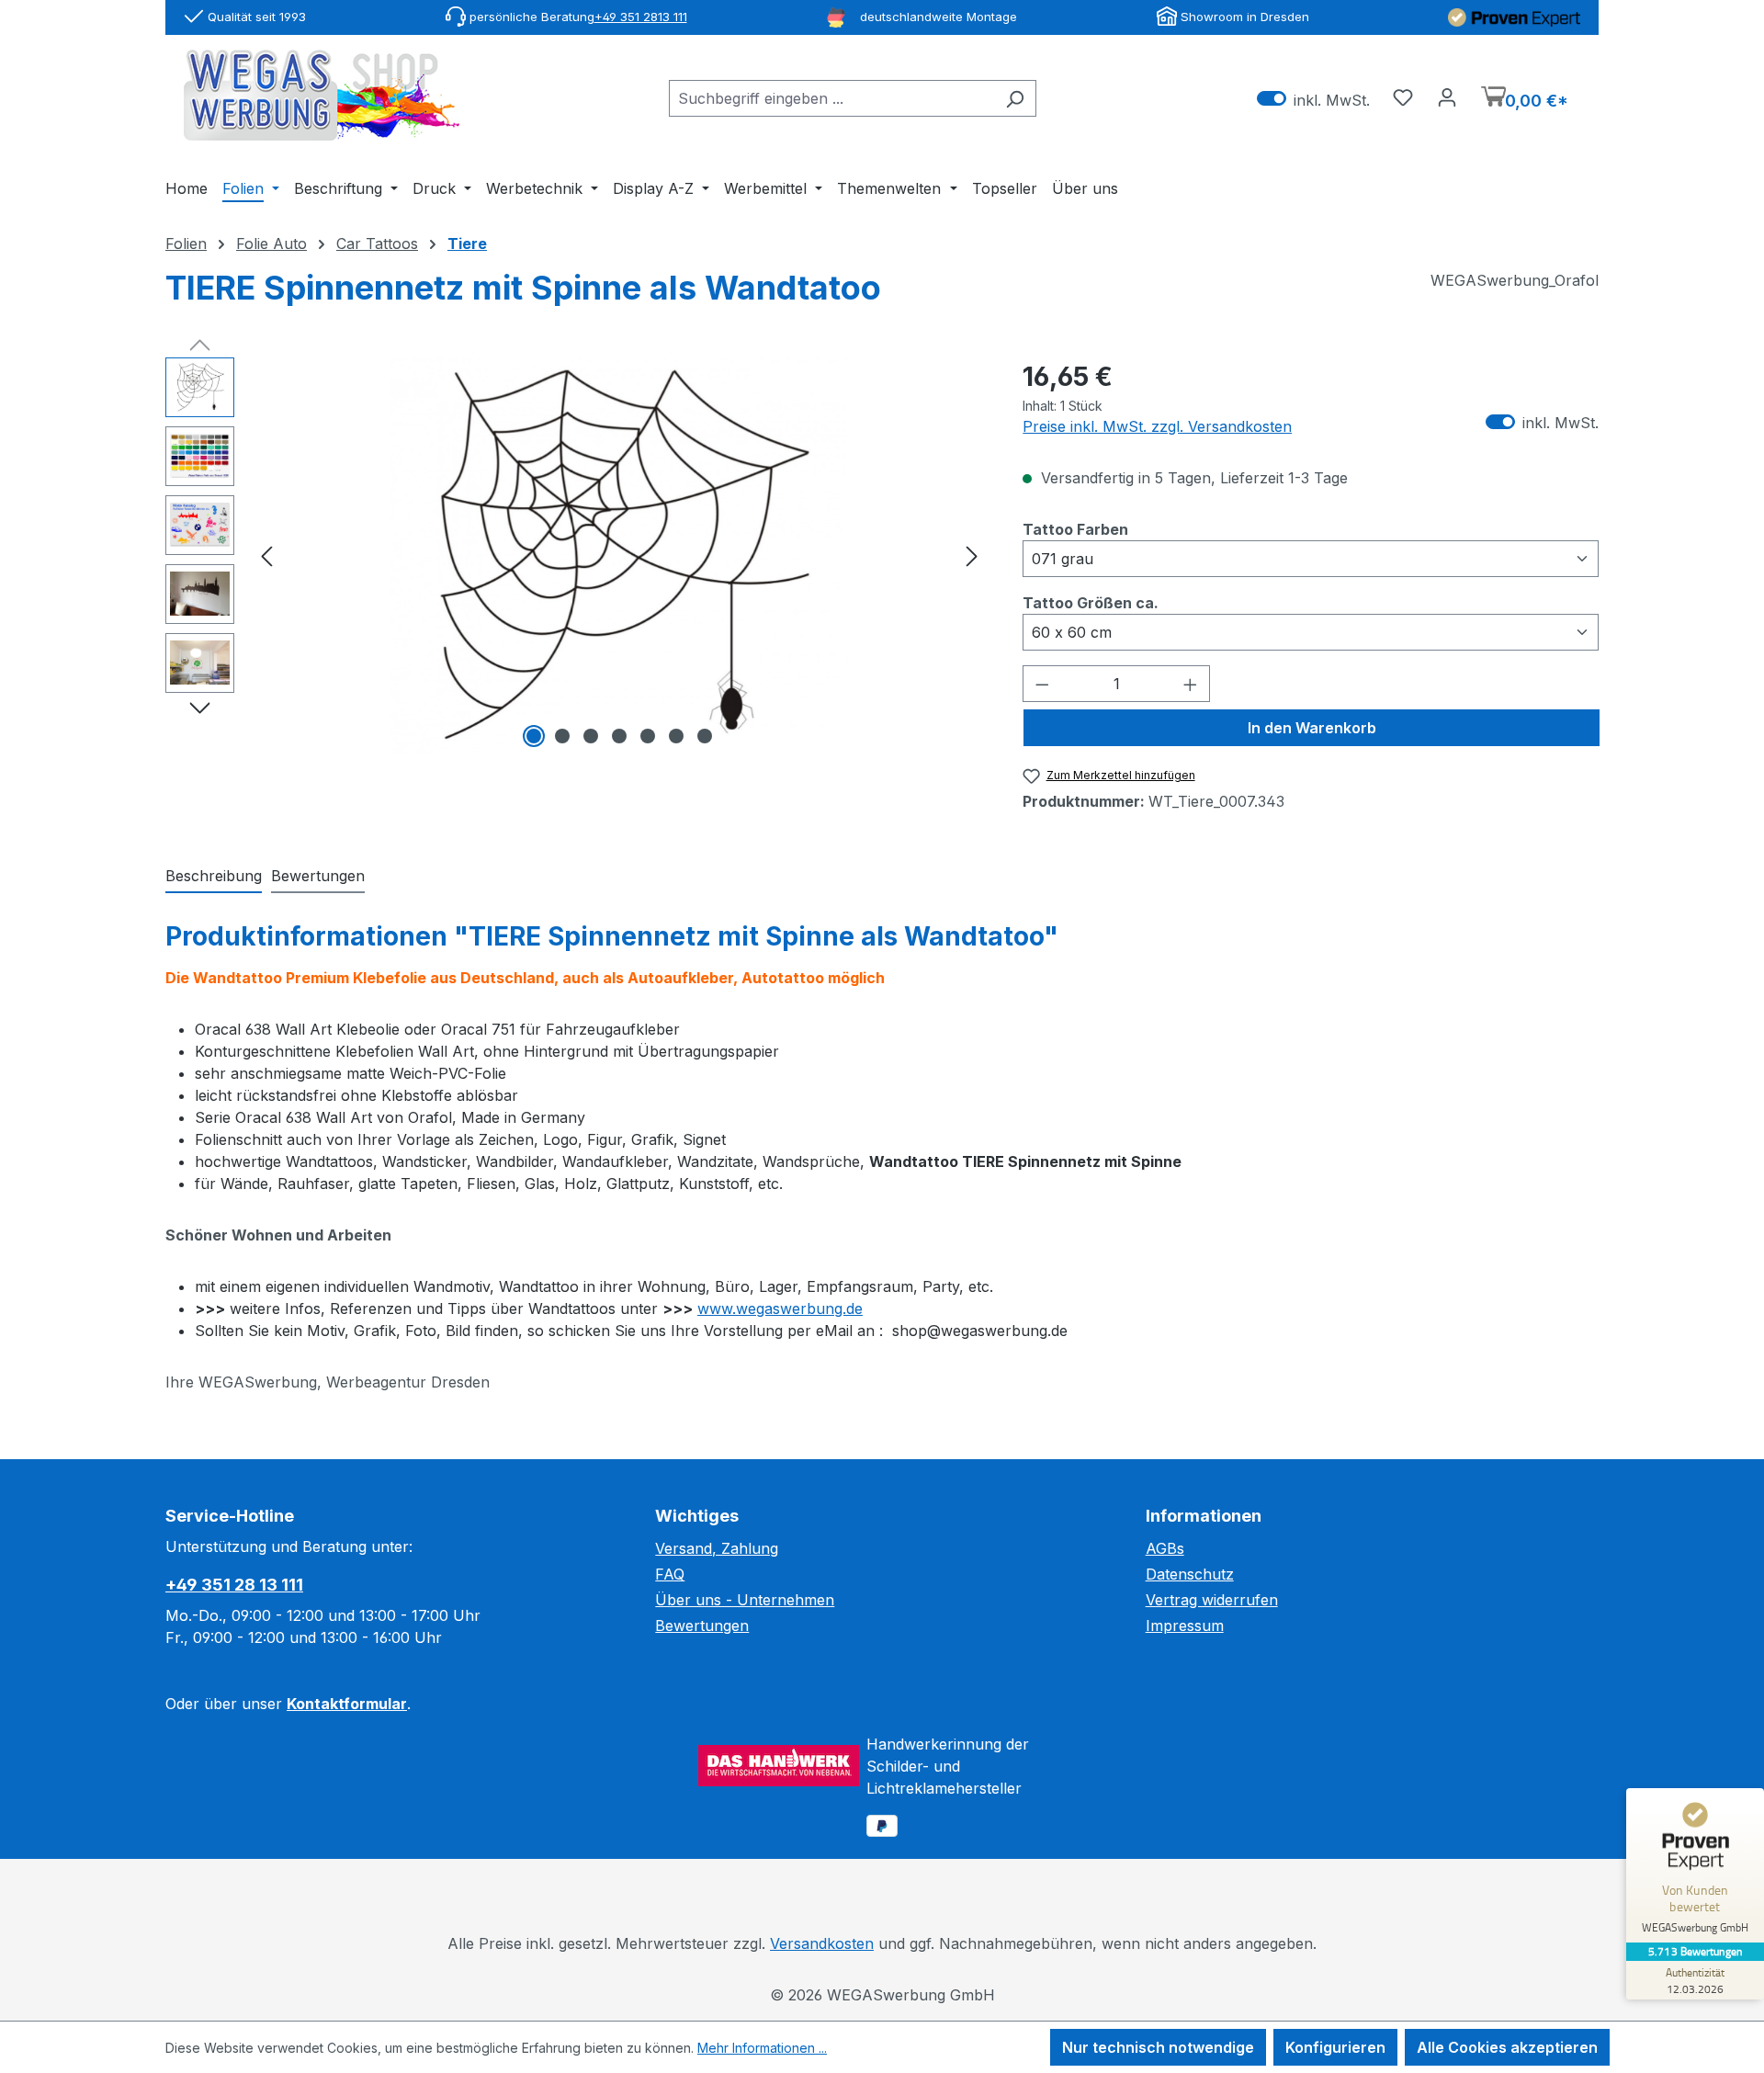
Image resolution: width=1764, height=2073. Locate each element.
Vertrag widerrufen (1212, 1600)
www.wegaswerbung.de (780, 1308)
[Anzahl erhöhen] (1191, 684)
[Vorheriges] (266, 555)
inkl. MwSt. (1313, 99)
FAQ (670, 1574)
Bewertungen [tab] (318, 876)
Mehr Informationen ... (762, 2048)
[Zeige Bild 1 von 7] (534, 736)
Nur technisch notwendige (1158, 2047)
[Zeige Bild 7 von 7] (705, 736)
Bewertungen (702, 1626)
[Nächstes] (972, 555)
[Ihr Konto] (1447, 96)
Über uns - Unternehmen (745, 1600)
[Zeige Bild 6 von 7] (676, 736)
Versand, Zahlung (717, 1548)
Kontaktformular (347, 1704)
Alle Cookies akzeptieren (1507, 2047)
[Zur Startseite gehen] (322, 95)
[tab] (214, 877)
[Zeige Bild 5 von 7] (648, 736)
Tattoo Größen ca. (1091, 602)
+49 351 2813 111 (641, 17)
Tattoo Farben (1075, 529)
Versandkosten (822, 1943)
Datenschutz (1190, 1574)
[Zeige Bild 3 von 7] (591, 736)
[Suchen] (1015, 98)
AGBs (1165, 1548)
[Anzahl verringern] (1042, 684)
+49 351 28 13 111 (234, 1585)
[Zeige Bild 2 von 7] (562, 736)
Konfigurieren (1335, 2047)
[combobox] (831, 98)
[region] (576, 555)
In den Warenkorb (1312, 728)
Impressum (1185, 1626)
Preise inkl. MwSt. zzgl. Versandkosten (1157, 426)
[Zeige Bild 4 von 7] (619, 736)
